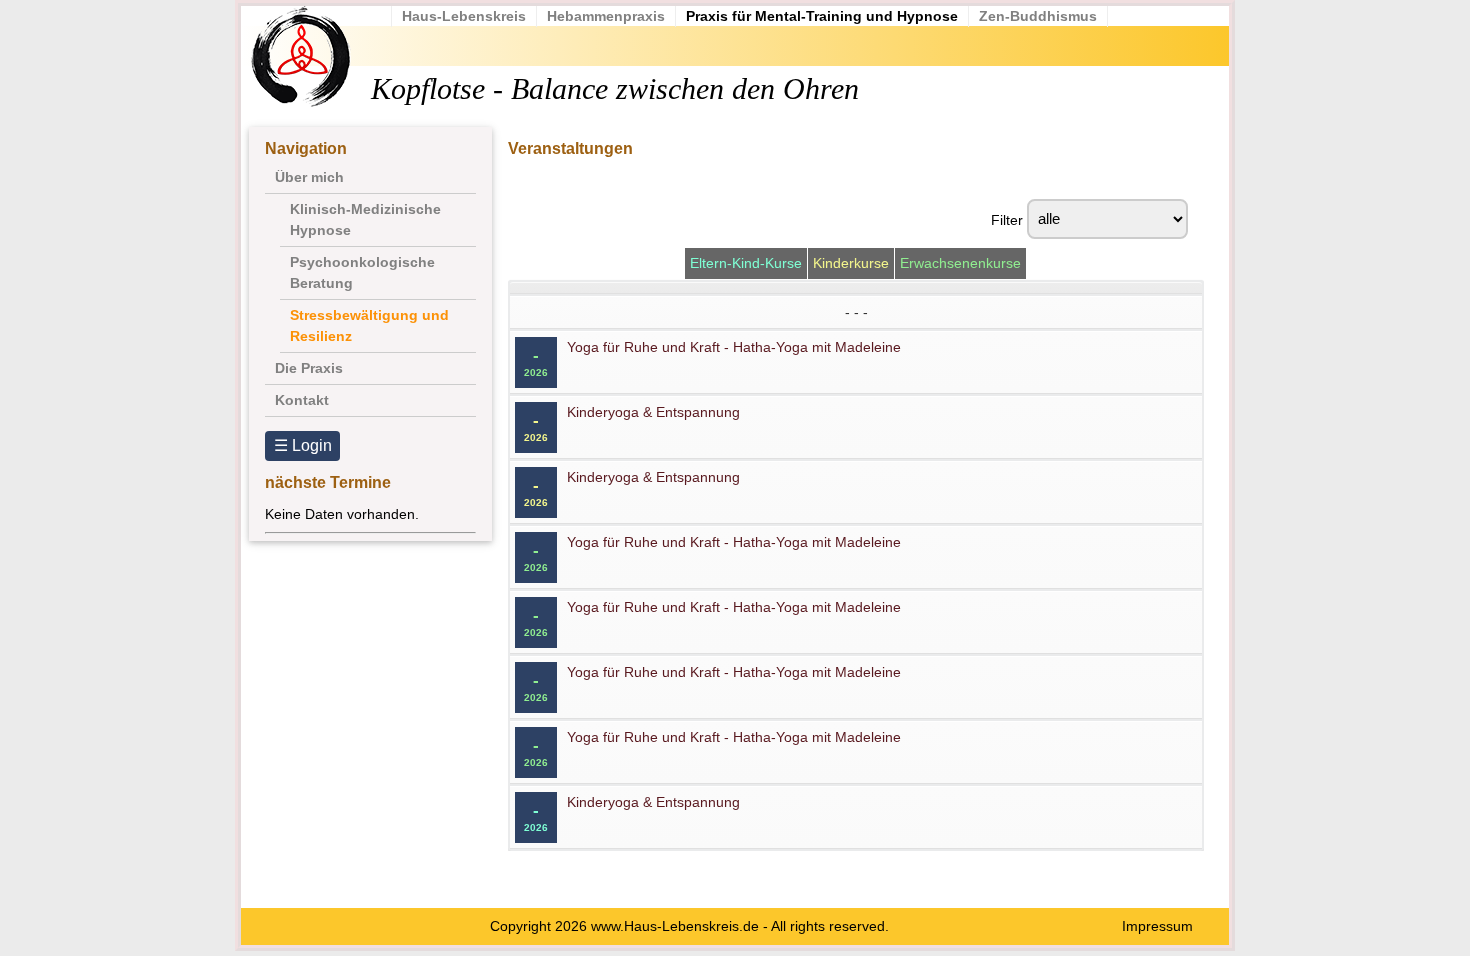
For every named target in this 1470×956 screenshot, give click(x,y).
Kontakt (302, 400)
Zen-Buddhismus (1038, 16)
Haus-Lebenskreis (464, 16)
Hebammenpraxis (606, 16)
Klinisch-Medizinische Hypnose (365, 219)
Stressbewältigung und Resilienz (369, 325)
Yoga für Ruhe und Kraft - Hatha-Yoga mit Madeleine (734, 347)
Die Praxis (309, 368)
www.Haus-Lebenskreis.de (675, 926)
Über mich (309, 177)
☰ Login (303, 445)
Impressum (1157, 926)
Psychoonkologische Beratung (362, 272)
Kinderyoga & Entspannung (653, 412)
